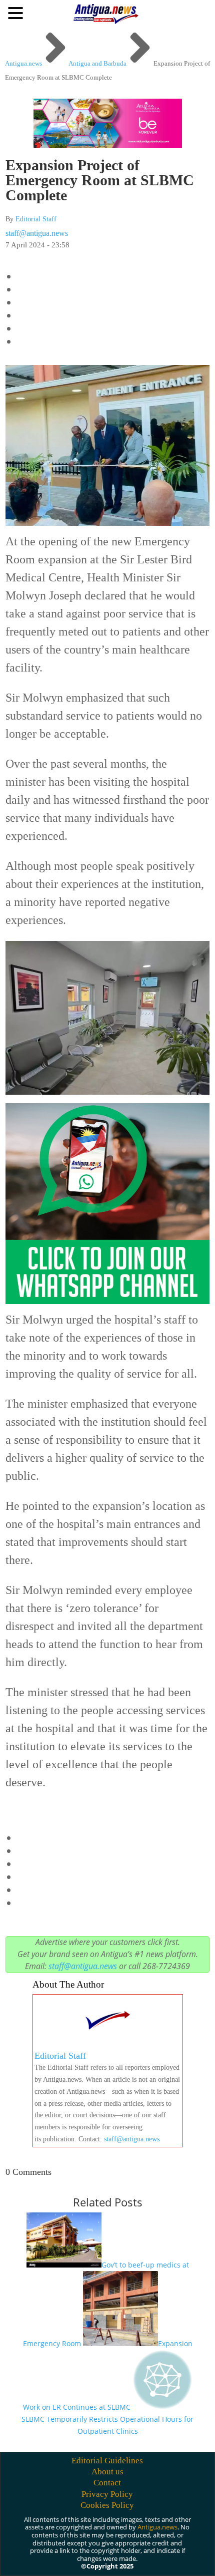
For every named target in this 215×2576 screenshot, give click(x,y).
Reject (71, 2559)
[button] (17, 13)
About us (107, 2472)
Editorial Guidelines (107, 2461)
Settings (115, 2559)
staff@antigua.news (37, 233)
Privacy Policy (107, 2494)
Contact (107, 2483)
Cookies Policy (107, 2505)
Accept (29, 2559)
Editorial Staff (36, 219)
